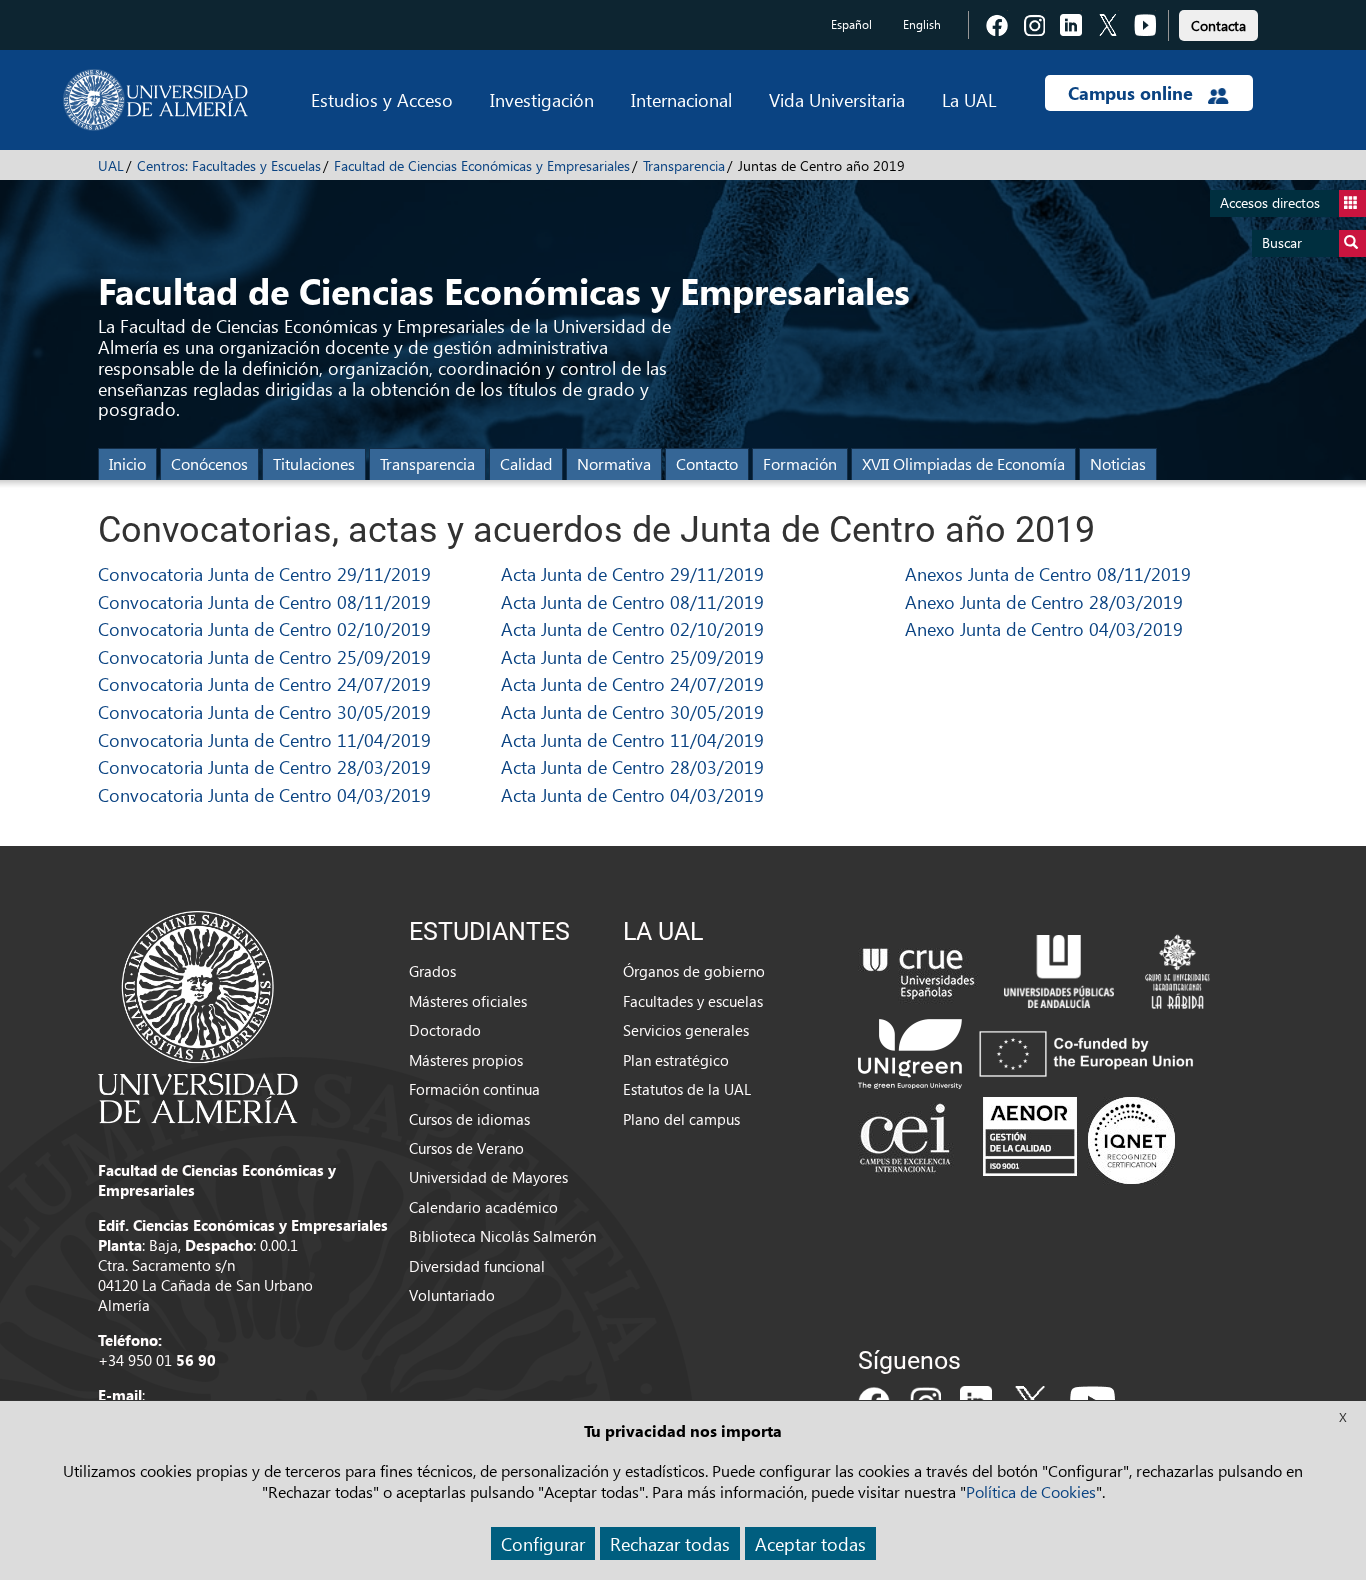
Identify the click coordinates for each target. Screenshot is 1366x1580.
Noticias (1118, 463)
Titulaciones (314, 463)
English (922, 24)
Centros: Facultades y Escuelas (229, 165)
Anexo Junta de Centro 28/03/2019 (1044, 601)
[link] (1218, 22)
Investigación (542, 99)
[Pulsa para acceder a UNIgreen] (1030, 1052)
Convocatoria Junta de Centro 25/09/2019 (264, 656)
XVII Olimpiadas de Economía (963, 463)
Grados (432, 971)
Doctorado (445, 1030)
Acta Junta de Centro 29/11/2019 (632, 573)
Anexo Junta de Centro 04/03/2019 (1044, 628)
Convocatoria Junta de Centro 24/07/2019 (264, 683)
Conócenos (209, 463)
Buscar (1282, 242)
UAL (111, 165)
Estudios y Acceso (382, 99)
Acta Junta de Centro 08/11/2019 (632, 601)
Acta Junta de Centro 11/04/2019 (632, 739)
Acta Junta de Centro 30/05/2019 (632, 711)
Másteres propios (466, 1060)
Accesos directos (1270, 202)
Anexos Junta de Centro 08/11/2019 (1048, 573)
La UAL (969, 99)
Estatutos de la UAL (687, 1089)
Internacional (681, 99)
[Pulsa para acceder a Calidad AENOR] (1079, 1140)
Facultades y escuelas (693, 1001)
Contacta (1218, 25)
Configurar (543, 1543)
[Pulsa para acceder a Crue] (919, 970)
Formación (800, 463)
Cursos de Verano (466, 1148)
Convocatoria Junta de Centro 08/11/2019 (264, 601)
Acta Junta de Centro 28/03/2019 (632, 766)
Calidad (526, 463)
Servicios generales (686, 1030)
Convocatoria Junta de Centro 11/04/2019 (264, 739)
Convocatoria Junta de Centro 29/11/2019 (264, 573)
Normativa (614, 463)
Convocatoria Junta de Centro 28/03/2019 (264, 766)
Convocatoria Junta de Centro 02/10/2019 (264, 628)
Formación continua (474, 1089)
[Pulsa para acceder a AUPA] (1059, 970)
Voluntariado (452, 1295)
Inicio (127, 463)
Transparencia (684, 165)
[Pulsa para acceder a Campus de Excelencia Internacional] (908, 1140)
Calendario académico (483, 1207)
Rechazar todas (670, 1543)
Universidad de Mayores (488, 1177)
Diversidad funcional (477, 1266)
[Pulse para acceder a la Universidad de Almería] (198, 1015)
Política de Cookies (1031, 1491)
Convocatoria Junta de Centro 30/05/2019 (264, 711)
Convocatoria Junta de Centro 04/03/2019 (264, 794)
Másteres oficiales (468, 1001)
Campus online (1133, 93)
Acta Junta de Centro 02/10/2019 (632, 628)
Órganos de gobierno (694, 971)
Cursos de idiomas (469, 1119)
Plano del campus (681, 1119)
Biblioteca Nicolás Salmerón (502, 1236)
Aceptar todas (810, 1543)
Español (851, 24)
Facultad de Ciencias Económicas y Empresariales (482, 165)
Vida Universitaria (837, 99)
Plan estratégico (676, 1060)
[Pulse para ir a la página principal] (155, 100)
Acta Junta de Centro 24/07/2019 (632, 683)
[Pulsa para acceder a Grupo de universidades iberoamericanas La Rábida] (1177, 970)
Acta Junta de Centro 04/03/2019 (632, 794)
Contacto (707, 463)
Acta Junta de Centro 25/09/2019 (632, 656)
